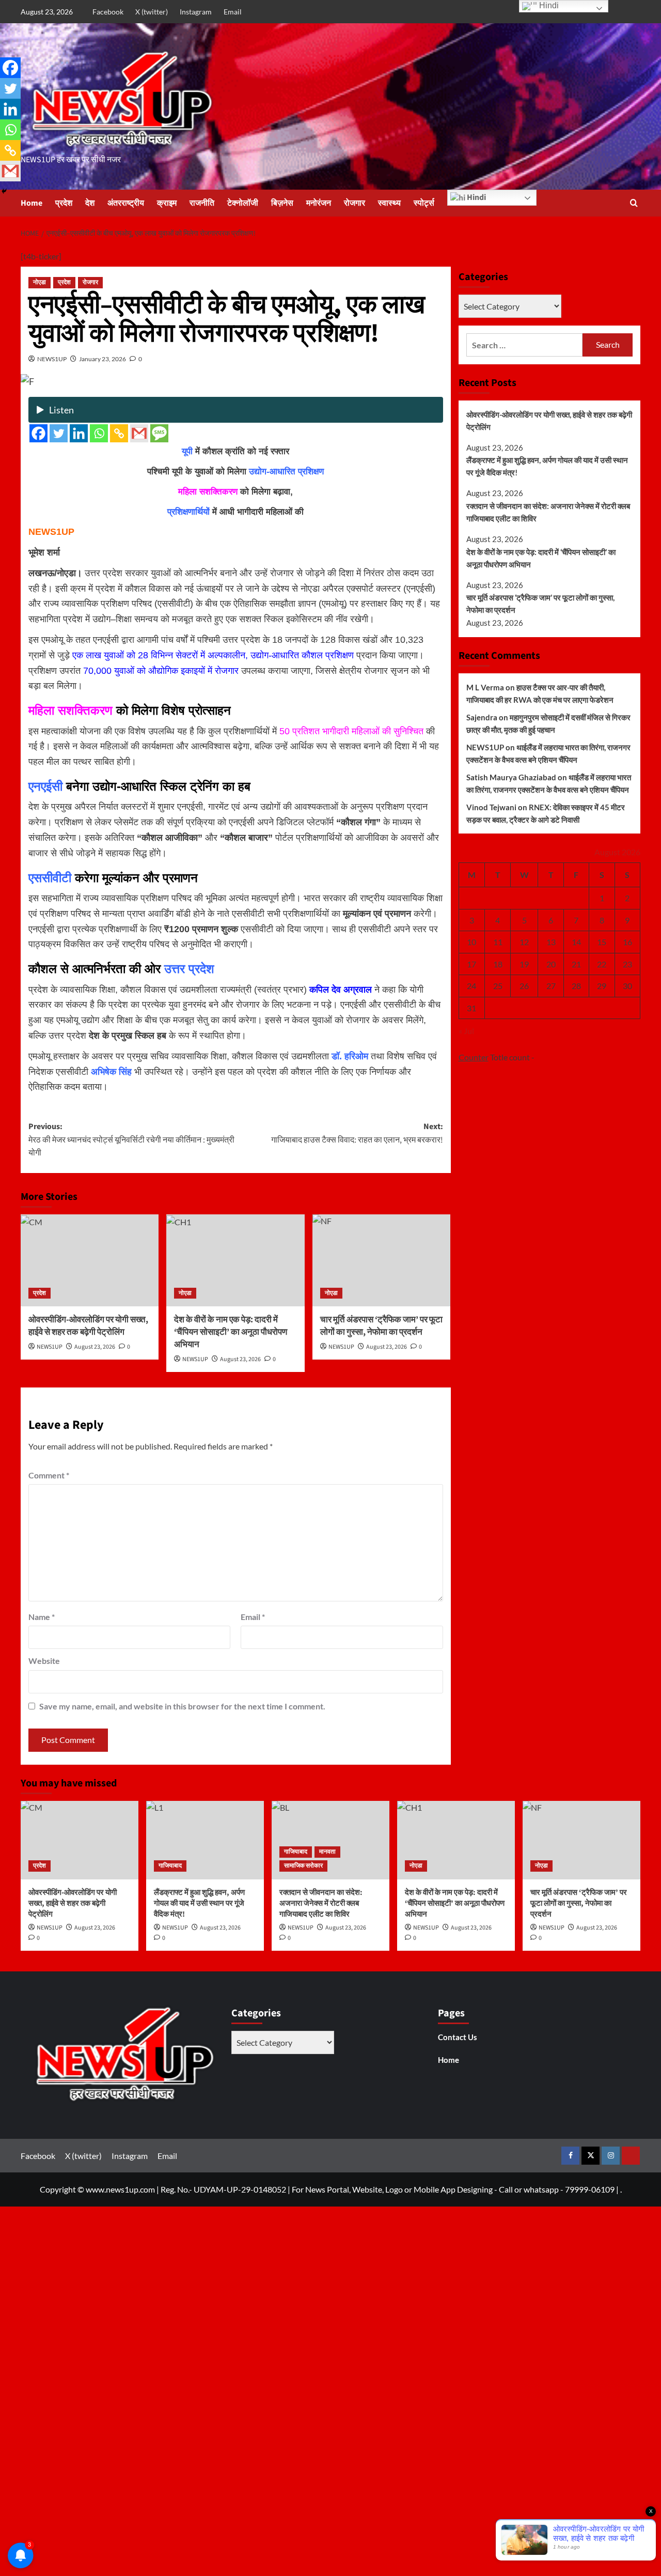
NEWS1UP (52, 359)
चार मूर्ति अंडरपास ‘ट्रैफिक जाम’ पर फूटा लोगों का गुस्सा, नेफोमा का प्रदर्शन (540, 604)
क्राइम (167, 203)
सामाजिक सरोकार (303, 1866)
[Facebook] (38, 433)
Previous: (131, 1140)
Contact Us (458, 2037)
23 (627, 964)
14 (576, 942)
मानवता (327, 1852)
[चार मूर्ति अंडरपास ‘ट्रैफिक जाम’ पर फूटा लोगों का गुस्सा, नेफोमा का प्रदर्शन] (381, 1260)
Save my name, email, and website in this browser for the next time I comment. (182, 1706)
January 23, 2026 (103, 359)
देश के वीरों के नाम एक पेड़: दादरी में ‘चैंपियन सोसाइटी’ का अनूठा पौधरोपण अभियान (231, 1332)
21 (576, 964)
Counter (474, 1057)
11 (498, 942)
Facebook (108, 12)
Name (42, 1617)
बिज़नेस (282, 203)
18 (498, 964)
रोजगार (355, 203)
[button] (634, 203)
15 (602, 942)
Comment (49, 1475)
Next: (357, 1133)
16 (627, 942)
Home (32, 203)
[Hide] (4, 191)
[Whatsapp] (99, 433)
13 (551, 942)
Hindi (476, 197)
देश (90, 203)
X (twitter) (152, 12)
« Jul (466, 1031)
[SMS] (159, 433)
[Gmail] (139, 433)
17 (471, 964)
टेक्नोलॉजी (243, 203)
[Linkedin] (79, 433)
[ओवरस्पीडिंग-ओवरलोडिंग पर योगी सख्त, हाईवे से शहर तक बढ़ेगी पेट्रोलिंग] (90, 1260)
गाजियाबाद (170, 1866)
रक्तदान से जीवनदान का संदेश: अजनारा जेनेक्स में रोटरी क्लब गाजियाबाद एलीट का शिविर (548, 512)
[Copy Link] (119, 433)
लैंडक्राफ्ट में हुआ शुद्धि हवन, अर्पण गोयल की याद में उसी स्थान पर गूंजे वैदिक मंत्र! (547, 466)
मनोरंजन (319, 203)
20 (551, 964)
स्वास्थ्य (389, 203)
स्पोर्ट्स (424, 203)
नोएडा (40, 282)
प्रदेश (64, 203)
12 (524, 942)
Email (233, 12)
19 (524, 964)
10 (471, 942)
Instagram (196, 12)
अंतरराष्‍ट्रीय (126, 203)
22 (602, 964)
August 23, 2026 (95, 1347)
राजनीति (202, 203)
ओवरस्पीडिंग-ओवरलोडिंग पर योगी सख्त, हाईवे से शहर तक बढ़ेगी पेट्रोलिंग (88, 1326)
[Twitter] (59, 433)
